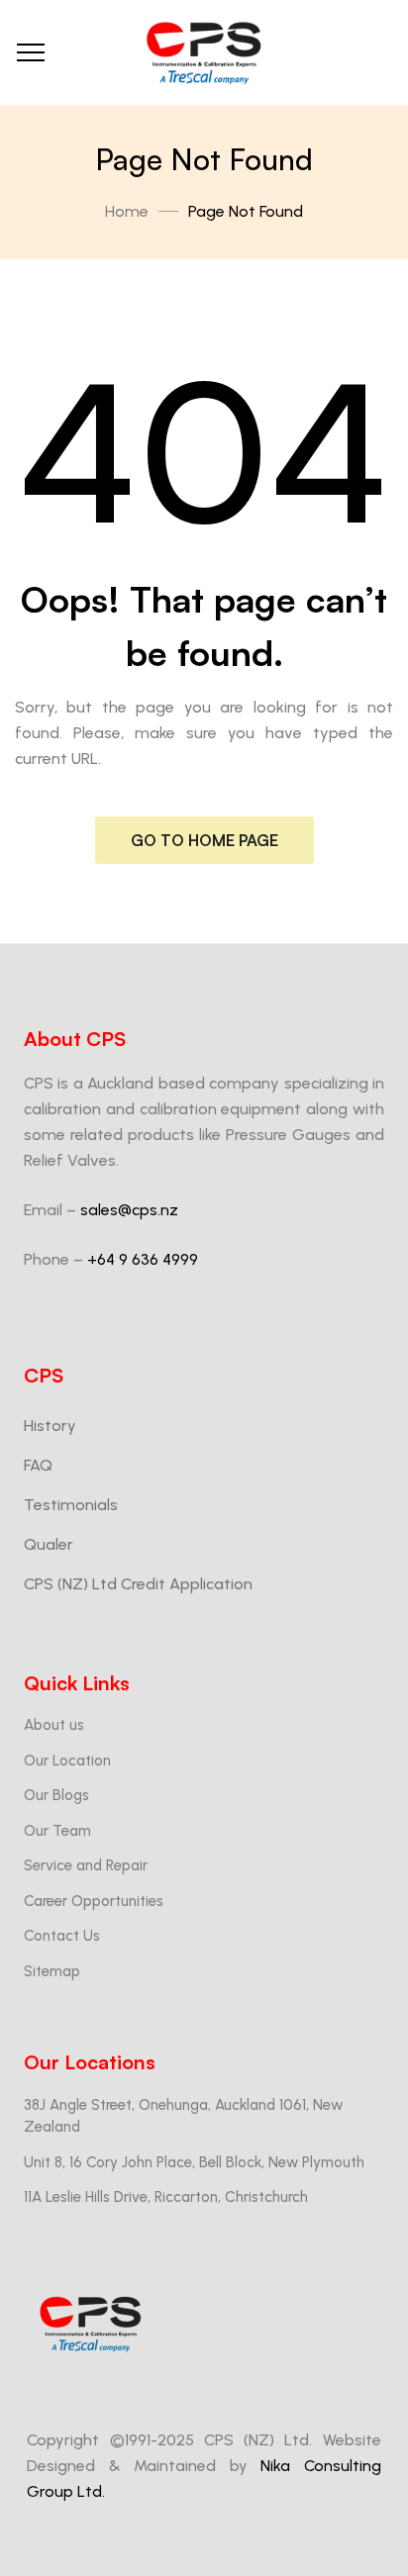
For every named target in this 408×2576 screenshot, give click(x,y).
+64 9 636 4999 (143, 1259)
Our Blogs (56, 1795)
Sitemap (52, 1971)
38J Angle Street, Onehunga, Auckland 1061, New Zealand (183, 2116)
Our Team (57, 1831)
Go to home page (204, 840)
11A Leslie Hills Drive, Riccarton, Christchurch (166, 2197)
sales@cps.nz (129, 1210)
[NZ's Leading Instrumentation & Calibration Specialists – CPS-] (204, 52)
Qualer (49, 1544)
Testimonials (71, 1505)
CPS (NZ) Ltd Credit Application (138, 1584)
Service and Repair (86, 1865)
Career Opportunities (94, 1901)
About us (54, 1725)
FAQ (38, 1465)
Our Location (67, 1761)
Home (127, 211)
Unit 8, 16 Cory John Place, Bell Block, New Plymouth (194, 2162)
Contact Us (62, 1936)
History (50, 1426)
